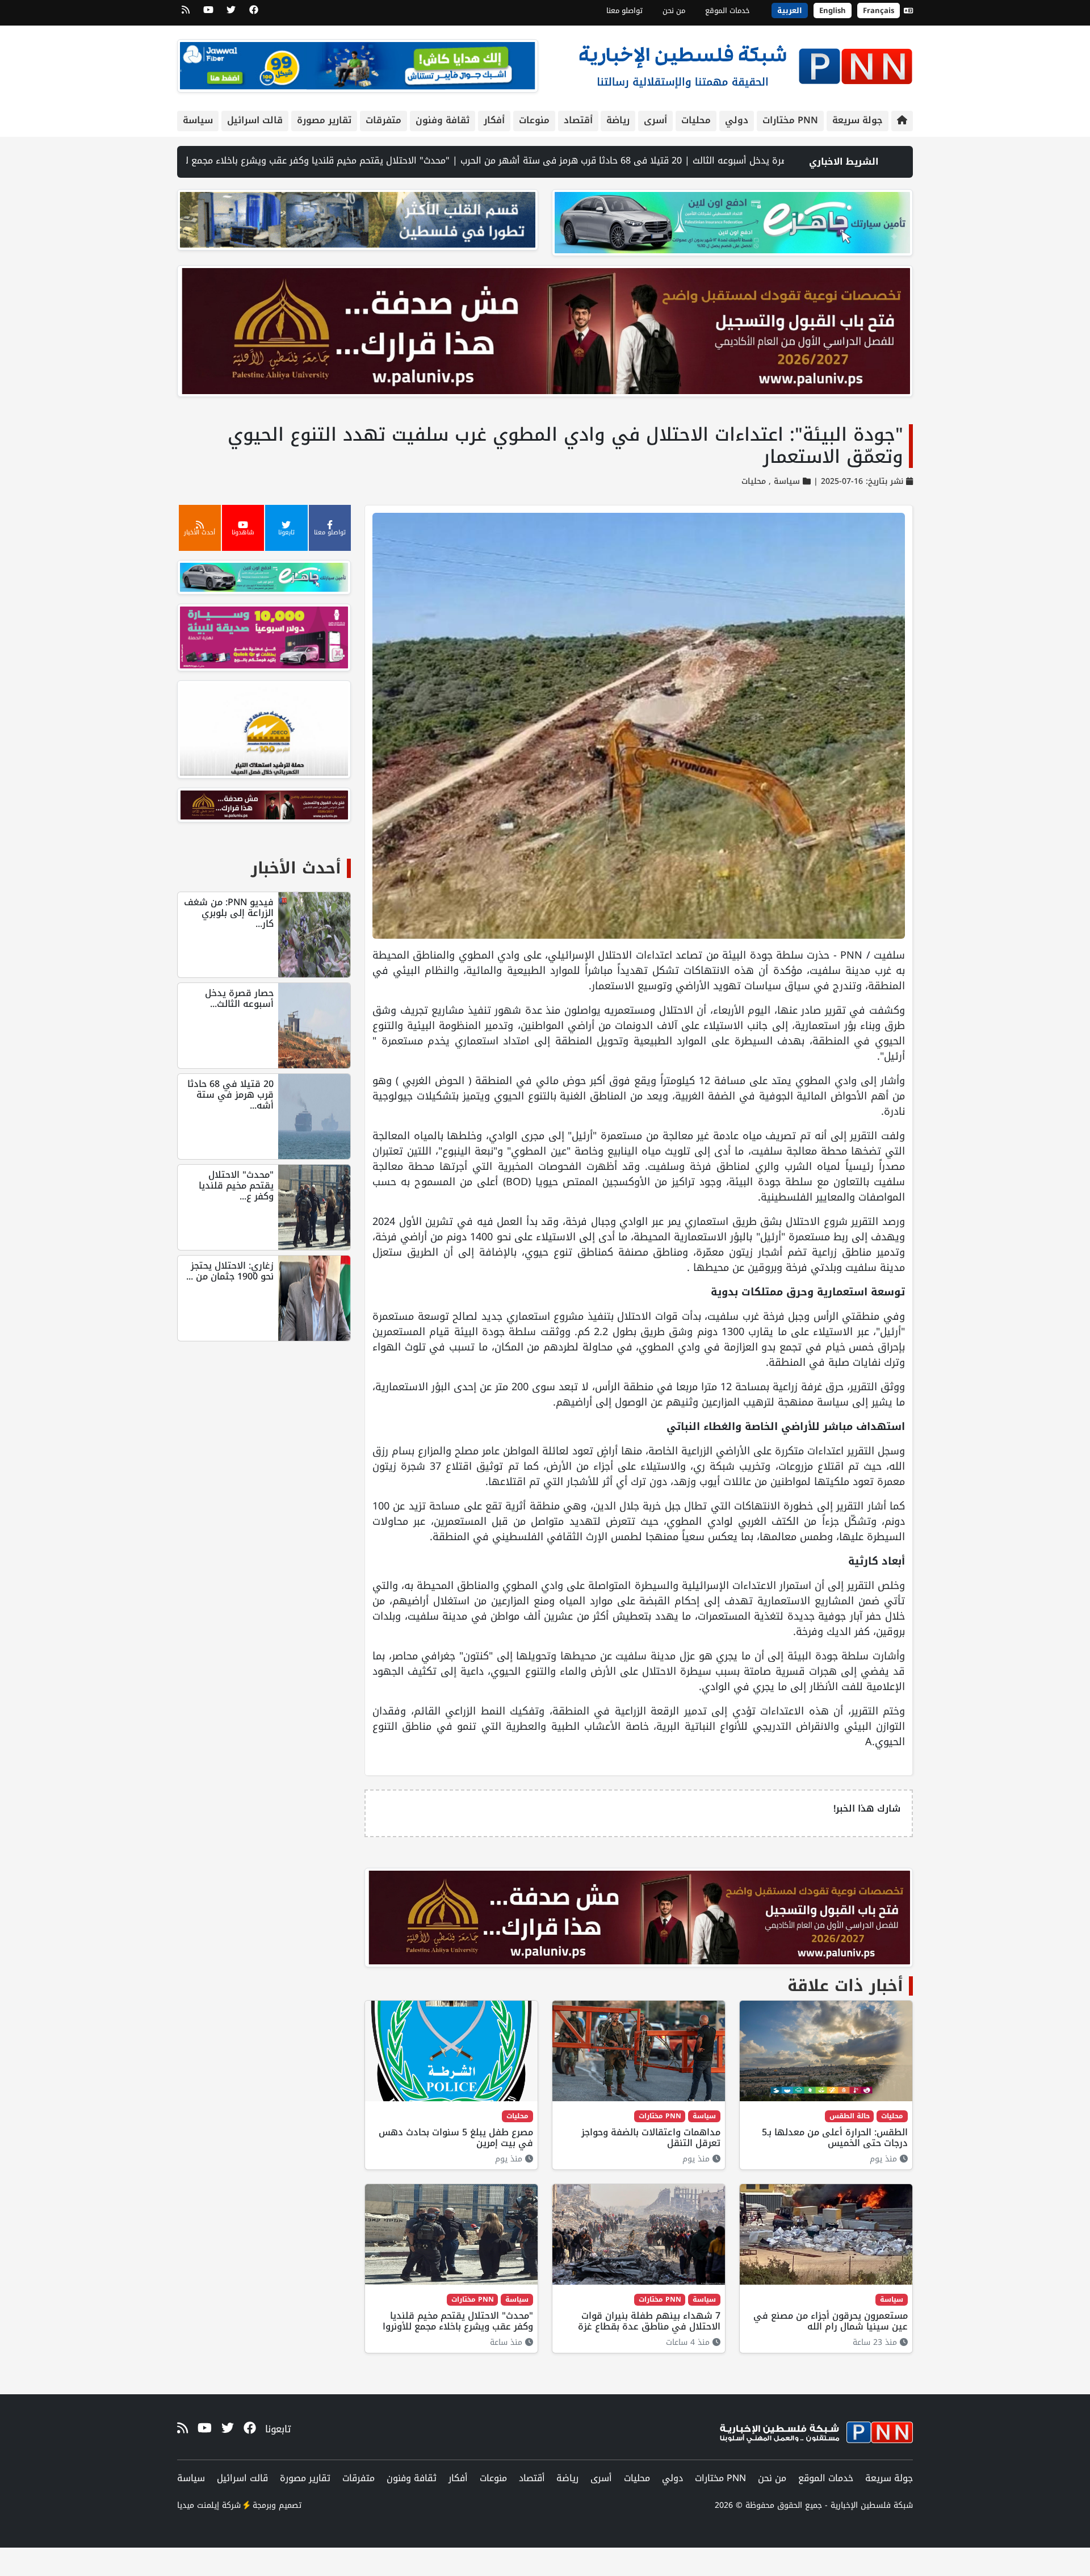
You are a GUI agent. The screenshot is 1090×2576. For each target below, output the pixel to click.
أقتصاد (578, 120)
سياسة (198, 120)
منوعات (534, 120)
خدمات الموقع (728, 11)
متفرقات (383, 120)
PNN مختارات (790, 120)
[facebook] (254, 14)
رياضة (618, 120)
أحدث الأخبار (296, 868)
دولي (737, 120)
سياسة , (783, 481)
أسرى (655, 120)
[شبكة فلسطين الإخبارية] (745, 63)
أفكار (494, 120)
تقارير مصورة (324, 120)
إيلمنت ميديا (198, 2505)
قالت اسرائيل (255, 120)
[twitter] (231, 14)
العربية (790, 11)
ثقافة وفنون (443, 120)
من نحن (674, 11)
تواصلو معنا (624, 11)
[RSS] (186, 14)
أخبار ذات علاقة (845, 1986)
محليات (696, 120)
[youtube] (208, 14)
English (833, 11)
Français (879, 11)
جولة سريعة (858, 120)
